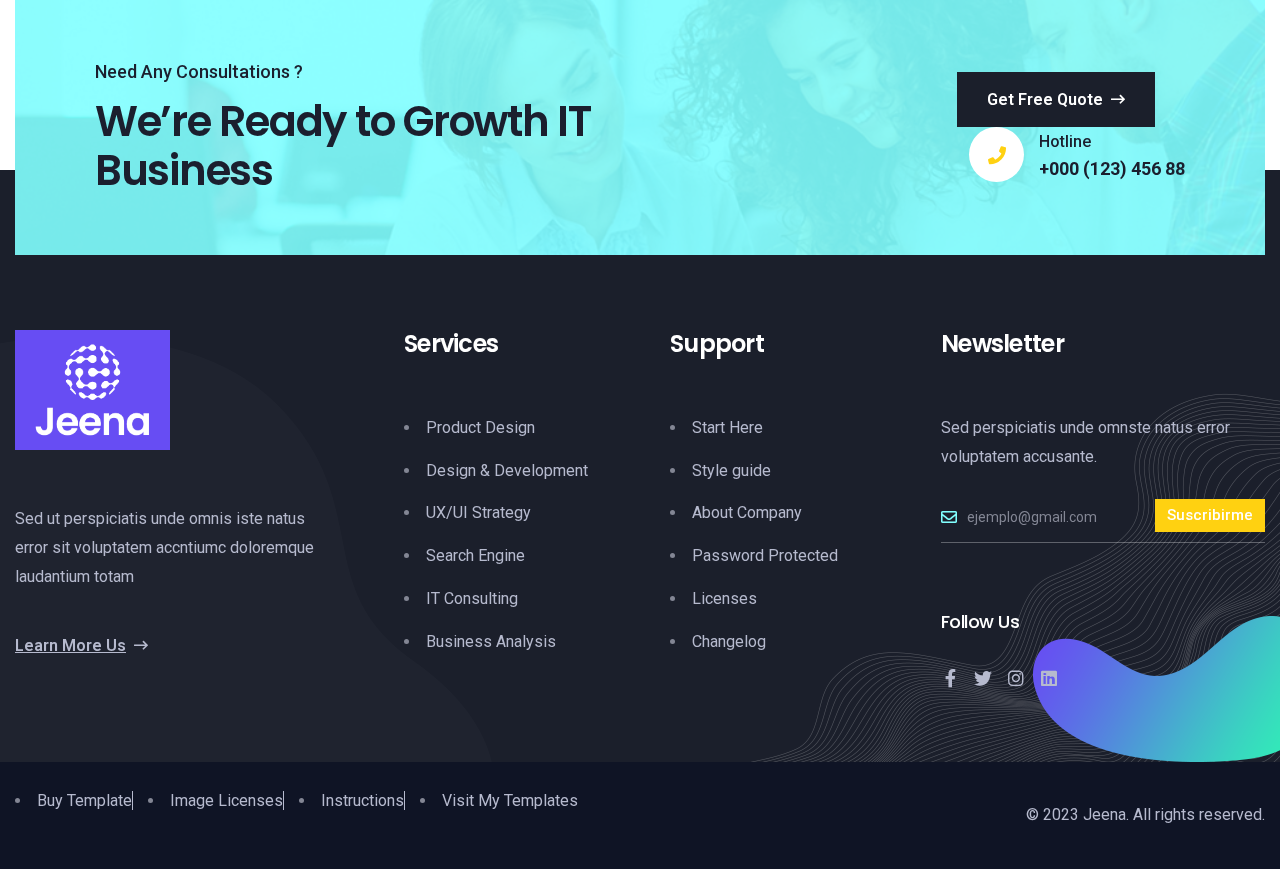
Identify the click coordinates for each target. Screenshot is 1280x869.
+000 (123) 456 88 (1112, 169)
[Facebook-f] (950, 678)
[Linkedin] (1049, 678)
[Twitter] (983, 678)
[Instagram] (1016, 678)
